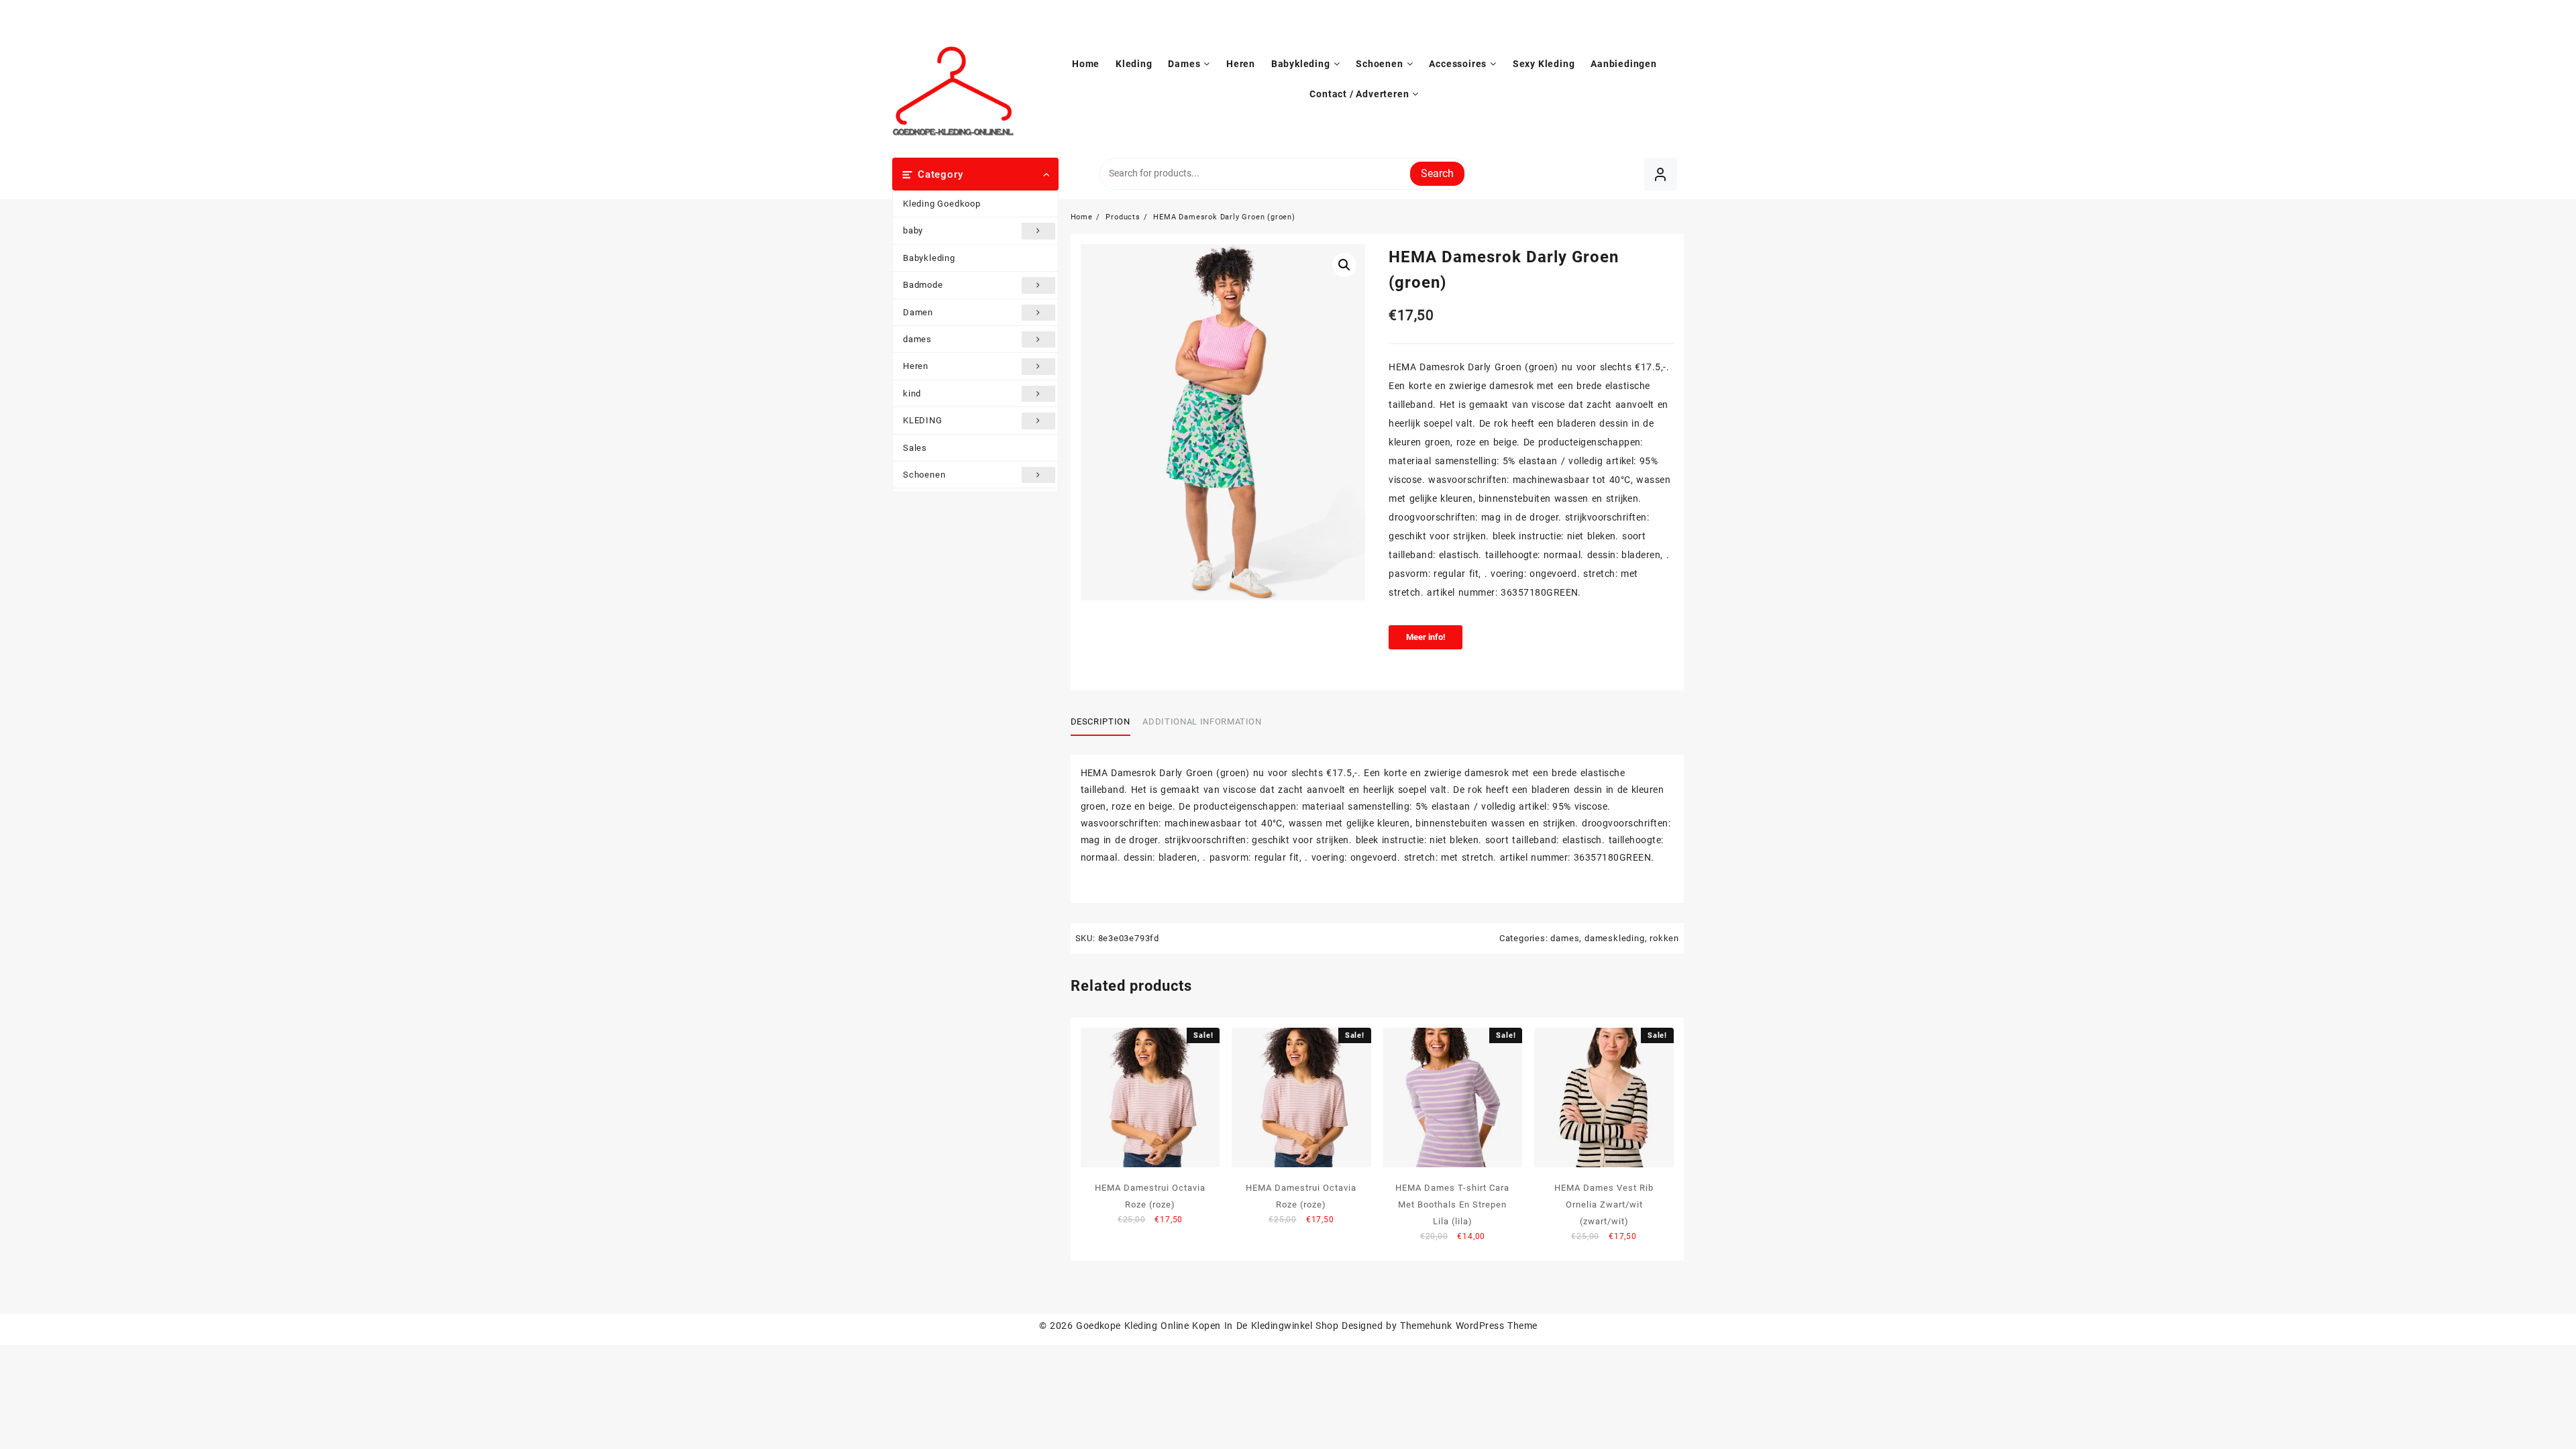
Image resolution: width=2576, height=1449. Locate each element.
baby (913, 230)
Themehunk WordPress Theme (1468, 1326)
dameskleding (1615, 938)
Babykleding (929, 258)
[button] (1344, 265)
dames (917, 339)
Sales (915, 448)
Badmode (923, 285)
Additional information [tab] (1202, 721)
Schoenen (924, 475)
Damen (918, 312)
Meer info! (1426, 637)
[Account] (1661, 174)
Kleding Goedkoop (942, 204)
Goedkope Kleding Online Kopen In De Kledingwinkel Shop (1207, 1326)
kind (912, 393)
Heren (916, 366)
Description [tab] (1101, 721)
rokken (1664, 938)
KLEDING (923, 420)
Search (1437, 173)
